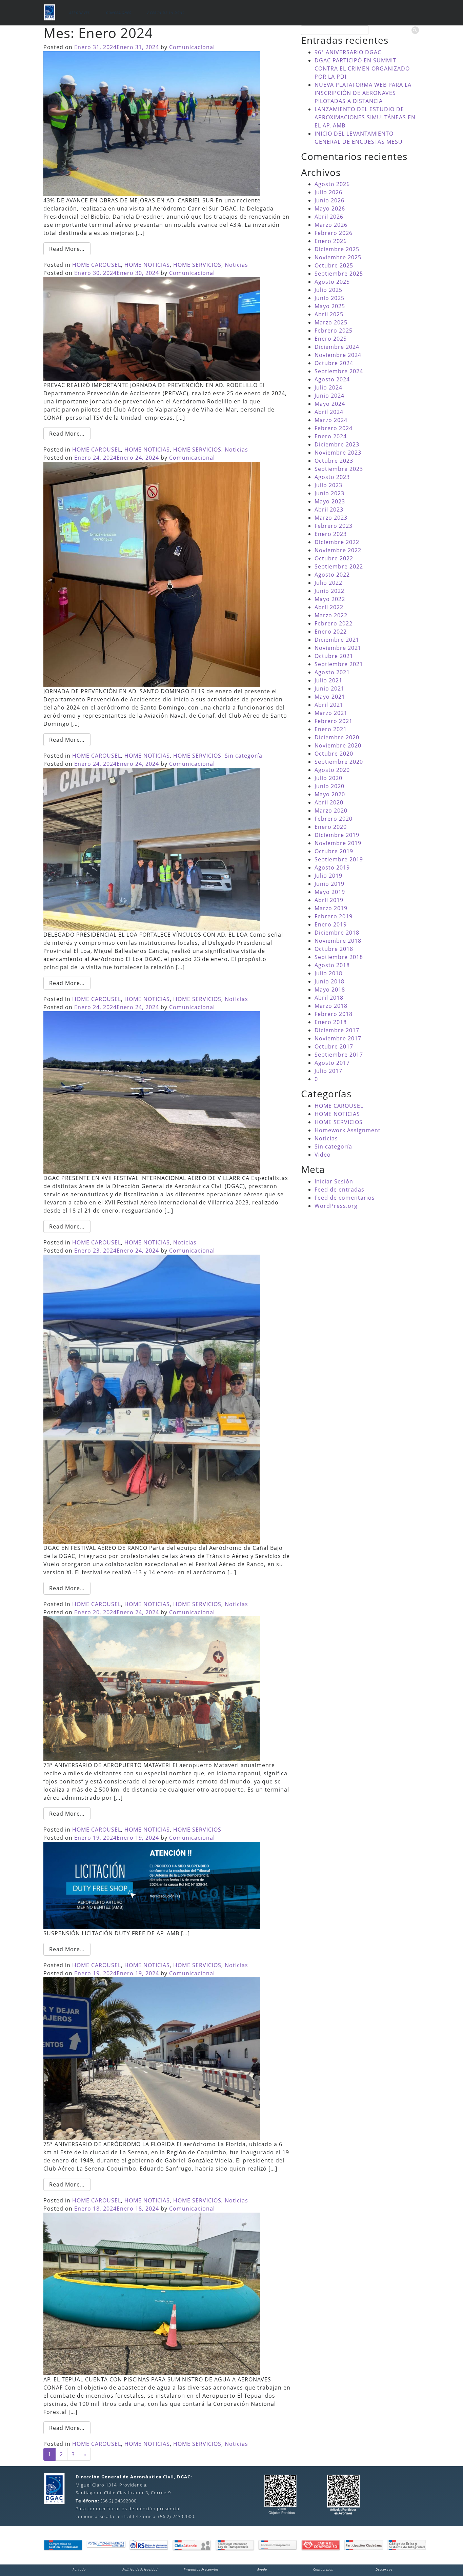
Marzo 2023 (331, 518)
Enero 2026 (331, 241)
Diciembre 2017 (337, 1030)
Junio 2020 (329, 786)
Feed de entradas (339, 1190)
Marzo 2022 (331, 615)
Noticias (236, 265)
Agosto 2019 (332, 867)
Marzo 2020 (331, 811)
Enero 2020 (331, 827)
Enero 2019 (331, 924)
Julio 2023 (328, 485)
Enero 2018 (331, 1022)
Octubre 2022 (334, 558)
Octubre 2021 (334, 656)
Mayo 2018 (330, 990)
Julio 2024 (328, 387)
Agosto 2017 (332, 1063)
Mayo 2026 (330, 208)
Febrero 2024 (334, 428)
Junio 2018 (329, 981)
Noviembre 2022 (338, 550)
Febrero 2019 (334, 916)
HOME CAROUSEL (97, 265)
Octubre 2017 (334, 1046)
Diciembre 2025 (337, 249)
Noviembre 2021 (338, 648)
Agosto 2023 (332, 477)
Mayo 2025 (330, 306)
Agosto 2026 (332, 184)
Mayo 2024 (330, 404)
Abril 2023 (329, 510)
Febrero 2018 (334, 1014)
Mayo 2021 (330, 697)
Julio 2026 (328, 192)
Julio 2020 (328, 778)
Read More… (67, 249)
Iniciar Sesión (334, 1181)
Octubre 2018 (334, 949)
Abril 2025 (329, 314)
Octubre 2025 (334, 265)
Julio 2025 (328, 290)
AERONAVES (79, 13)
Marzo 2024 (331, 420)
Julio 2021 (328, 680)
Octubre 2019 (334, 851)
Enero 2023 (331, 534)
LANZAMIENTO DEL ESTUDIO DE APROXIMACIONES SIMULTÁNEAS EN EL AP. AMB (365, 117)
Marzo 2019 (331, 908)
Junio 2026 (329, 200)
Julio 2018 (328, 973)
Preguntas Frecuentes (201, 2569)
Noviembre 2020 (338, 745)
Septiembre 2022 (339, 566)
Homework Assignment (348, 1130)
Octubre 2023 (334, 461)
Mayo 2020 (330, 794)
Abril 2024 (329, 412)
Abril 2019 (329, 900)
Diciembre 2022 (337, 542)
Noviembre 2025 (338, 257)
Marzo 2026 (331, 225)
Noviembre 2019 (338, 843)
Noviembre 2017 (338, 1038)
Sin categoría (244, 756)
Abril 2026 (329, 217)
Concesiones (119, 13)
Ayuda (262, 2569)
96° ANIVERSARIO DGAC (348, 52)
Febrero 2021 (334, 721)
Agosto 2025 (332, 282)
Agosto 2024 (332, 379)
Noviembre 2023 (338, 453)
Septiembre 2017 (339, 1055)
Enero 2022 (331, 632)
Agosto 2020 (332, 770)
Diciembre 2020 (337, 737)
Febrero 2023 (334, 526)
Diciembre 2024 (337, 347)
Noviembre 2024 (338, 355)
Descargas (384, 2569)
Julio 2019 (328, 876)
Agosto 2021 (332, 672)
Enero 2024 (331, 436)
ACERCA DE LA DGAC (166, 13)
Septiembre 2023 (339, 469)
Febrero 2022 (334, 623)
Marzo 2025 (331, 322)
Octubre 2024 (334, 363)
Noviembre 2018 (338, 941)
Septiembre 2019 (339, 859)
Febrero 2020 (334, 819)
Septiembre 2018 (339, 957)
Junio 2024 (329, 396)
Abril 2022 (329, 607)
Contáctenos (323, 2569)
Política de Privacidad (140, 2569)
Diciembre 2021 (337, 640)
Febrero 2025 (334, 331)
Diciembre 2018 (337, 933)
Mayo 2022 (330, 599)
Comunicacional (192, 47)
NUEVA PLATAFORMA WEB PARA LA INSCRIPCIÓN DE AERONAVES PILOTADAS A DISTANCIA (363, 93)
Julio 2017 (328, 1071)
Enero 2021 (331, 729)
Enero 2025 (331, 339)
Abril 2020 (329, 802)
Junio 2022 (329, 591)
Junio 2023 (329, 493)
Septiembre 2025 (339, 274)
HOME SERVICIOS (197, 265)
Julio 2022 (328, 583)
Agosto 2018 (332, 965)
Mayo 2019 (330, 892)
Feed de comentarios (345, 1198)
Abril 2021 (329, 705)
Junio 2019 (329, 884)
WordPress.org (336, 1206)
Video (323, 1155)
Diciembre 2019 (337, 835)
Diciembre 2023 (337, 444)
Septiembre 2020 (339, 762)
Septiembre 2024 (339, 371)
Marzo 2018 (331, 1006)
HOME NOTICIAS (147, 265)
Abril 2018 (329, 998)
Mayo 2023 (330, 501)
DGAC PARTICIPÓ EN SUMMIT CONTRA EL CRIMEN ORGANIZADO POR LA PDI (362, 68)
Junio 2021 (329, 688)
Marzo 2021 (331, 713)
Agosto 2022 (332, 575)
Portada (79, 2569)
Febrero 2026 (334, 233)
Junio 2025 (329, 298)
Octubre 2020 (334, 754)
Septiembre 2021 (339, 664)
